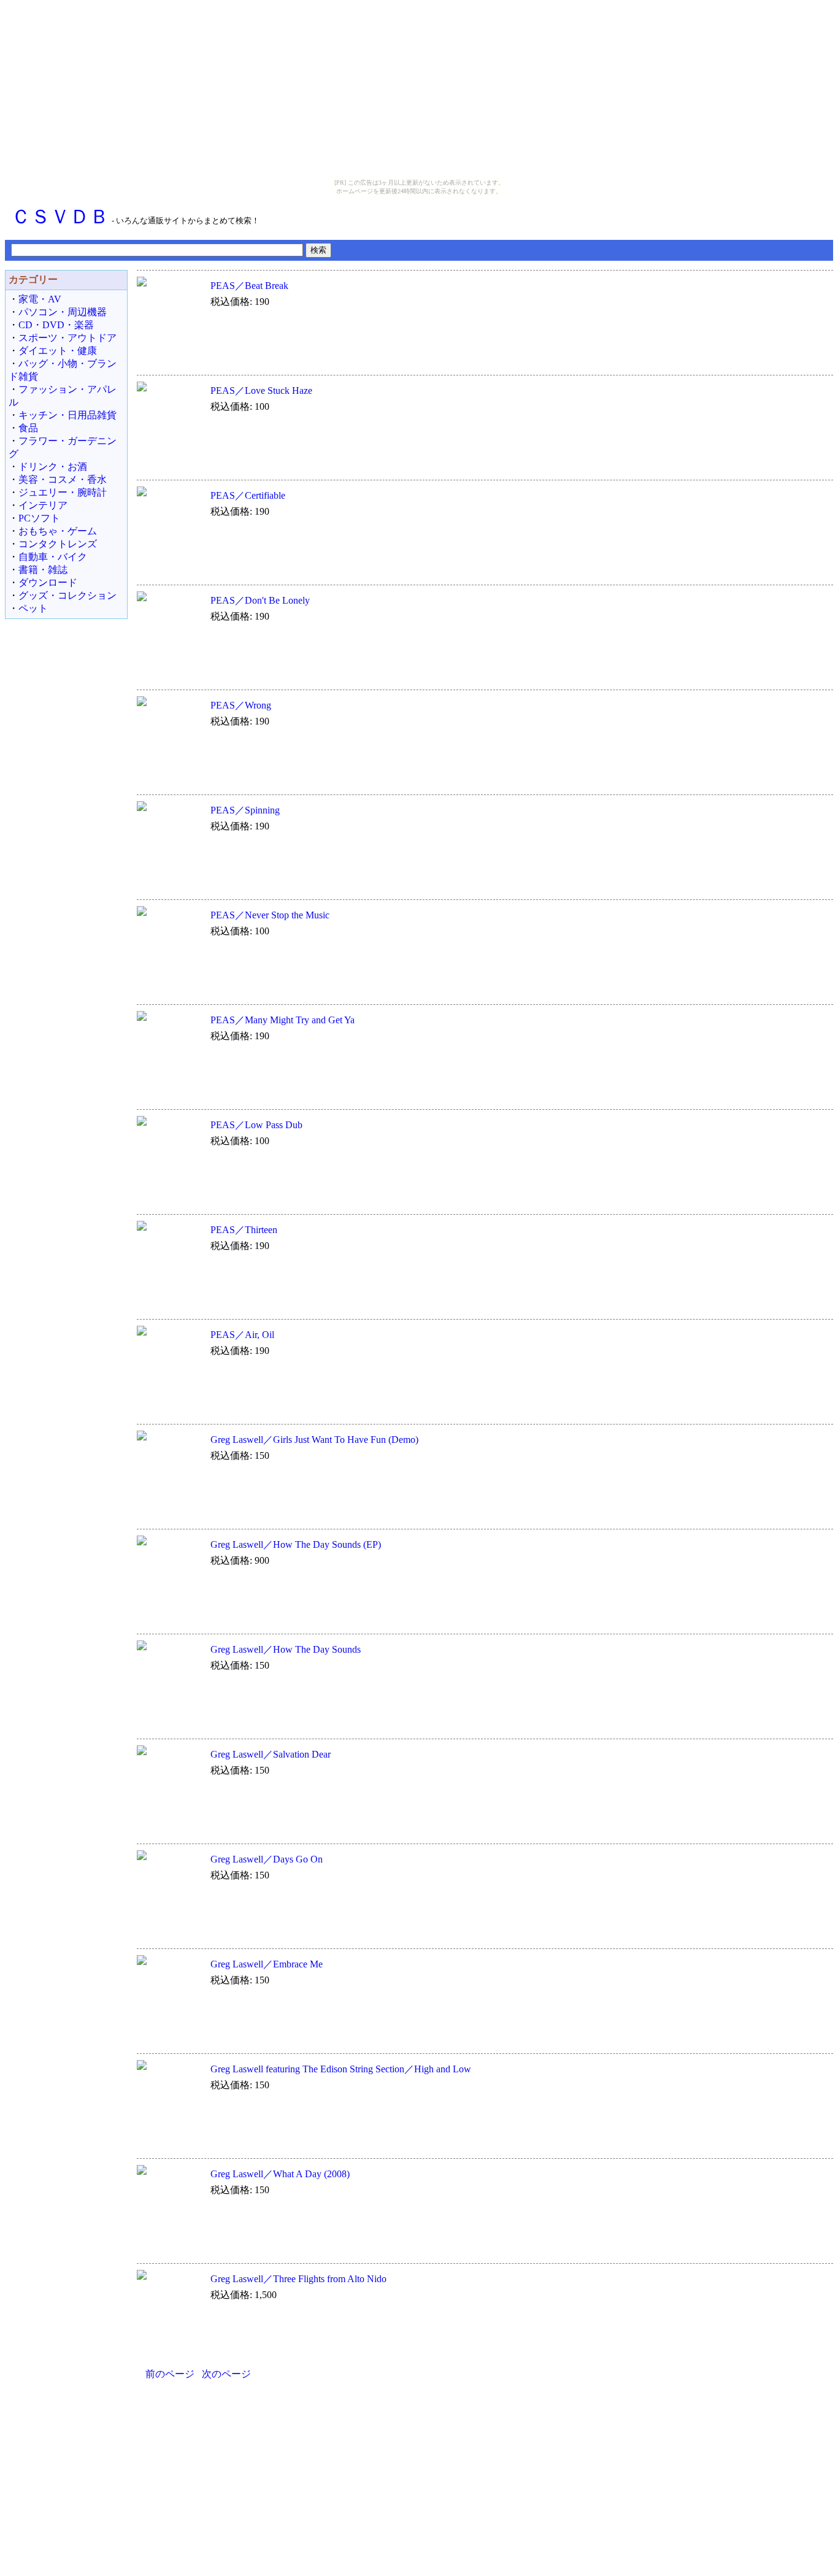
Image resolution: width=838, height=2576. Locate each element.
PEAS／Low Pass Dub (256, 1125)
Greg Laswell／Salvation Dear (271, 1754)
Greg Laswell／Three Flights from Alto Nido (298, 2279)
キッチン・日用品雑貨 (67, 415)
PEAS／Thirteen (244, 1230)
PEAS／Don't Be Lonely (260, 600)
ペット (33, 608)
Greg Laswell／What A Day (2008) (280, 2174)
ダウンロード (48, 582)
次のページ (226, 2374)
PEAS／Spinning (245, 810)
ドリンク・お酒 (53, 467)
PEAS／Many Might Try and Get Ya (283, 1020)
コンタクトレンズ (58, 544)
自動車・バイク (53, 557)
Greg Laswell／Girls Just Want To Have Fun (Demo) (314, 1440)
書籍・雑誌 (43, 570)
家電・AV (40, 299)
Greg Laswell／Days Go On (267, 1859)
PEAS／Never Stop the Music (270, 915)
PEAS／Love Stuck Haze (261, 390)
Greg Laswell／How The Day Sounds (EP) (296, 1544)
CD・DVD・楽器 (56, 325)
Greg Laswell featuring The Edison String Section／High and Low (341, 2069)
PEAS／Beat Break (249, 286)
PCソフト (39, 518)
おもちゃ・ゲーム (58, 531)
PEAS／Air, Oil (242, 1335)
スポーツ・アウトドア (67, 338)
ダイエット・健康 (58, 351)
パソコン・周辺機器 (63, 312)
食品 (28, 428)
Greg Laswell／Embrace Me (267, 1964)
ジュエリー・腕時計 (63, 492)
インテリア (43, 505)
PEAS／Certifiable (248, 495)
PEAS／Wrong (241, 705)
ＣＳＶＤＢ (60, 217)
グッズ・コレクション (67, 595)
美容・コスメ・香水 (63, 479)
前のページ (170, 2374)
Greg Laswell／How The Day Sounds (286, 1649)
